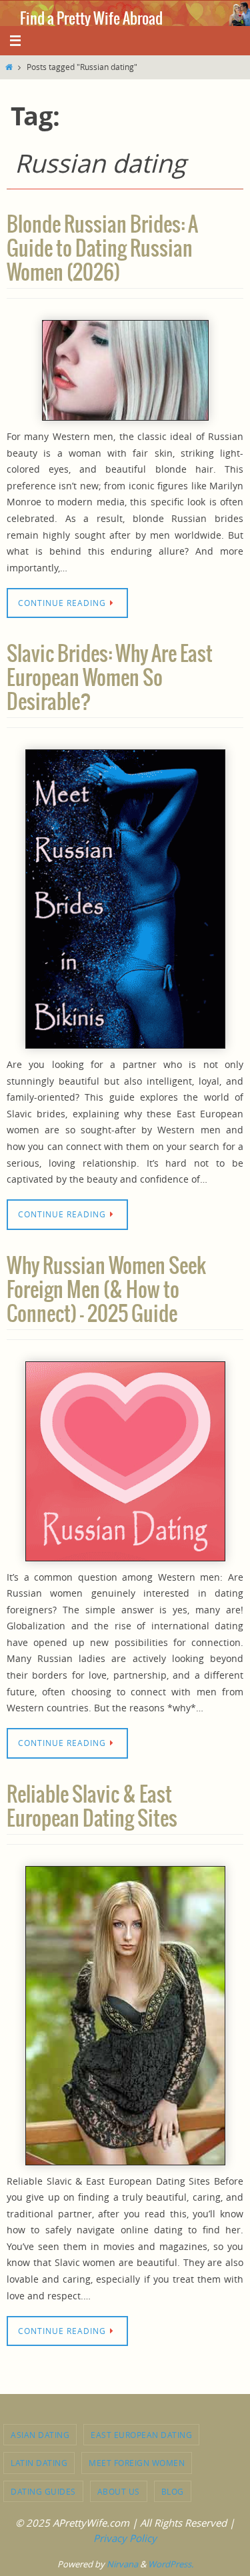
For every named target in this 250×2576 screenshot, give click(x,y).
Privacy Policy (125, 2538)
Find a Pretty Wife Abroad (91, 19)
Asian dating (40, 2435)
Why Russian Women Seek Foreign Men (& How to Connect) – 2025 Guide (106, 1291)
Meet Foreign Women (137, 2463)
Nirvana (122, 2564)
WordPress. (171, 2564)
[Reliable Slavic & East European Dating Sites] (125, 2016)
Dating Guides (43, 2491)
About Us (119, 2491)
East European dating (141, 2435)
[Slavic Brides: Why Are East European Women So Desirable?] (125, 899)
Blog (173, 2491)
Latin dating (39, 2463)
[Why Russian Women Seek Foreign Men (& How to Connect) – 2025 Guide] (125, 1461)
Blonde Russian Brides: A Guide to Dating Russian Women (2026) (102, 249)
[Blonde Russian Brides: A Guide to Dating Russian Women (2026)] (125, 370)
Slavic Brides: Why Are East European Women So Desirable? (110, 679)
